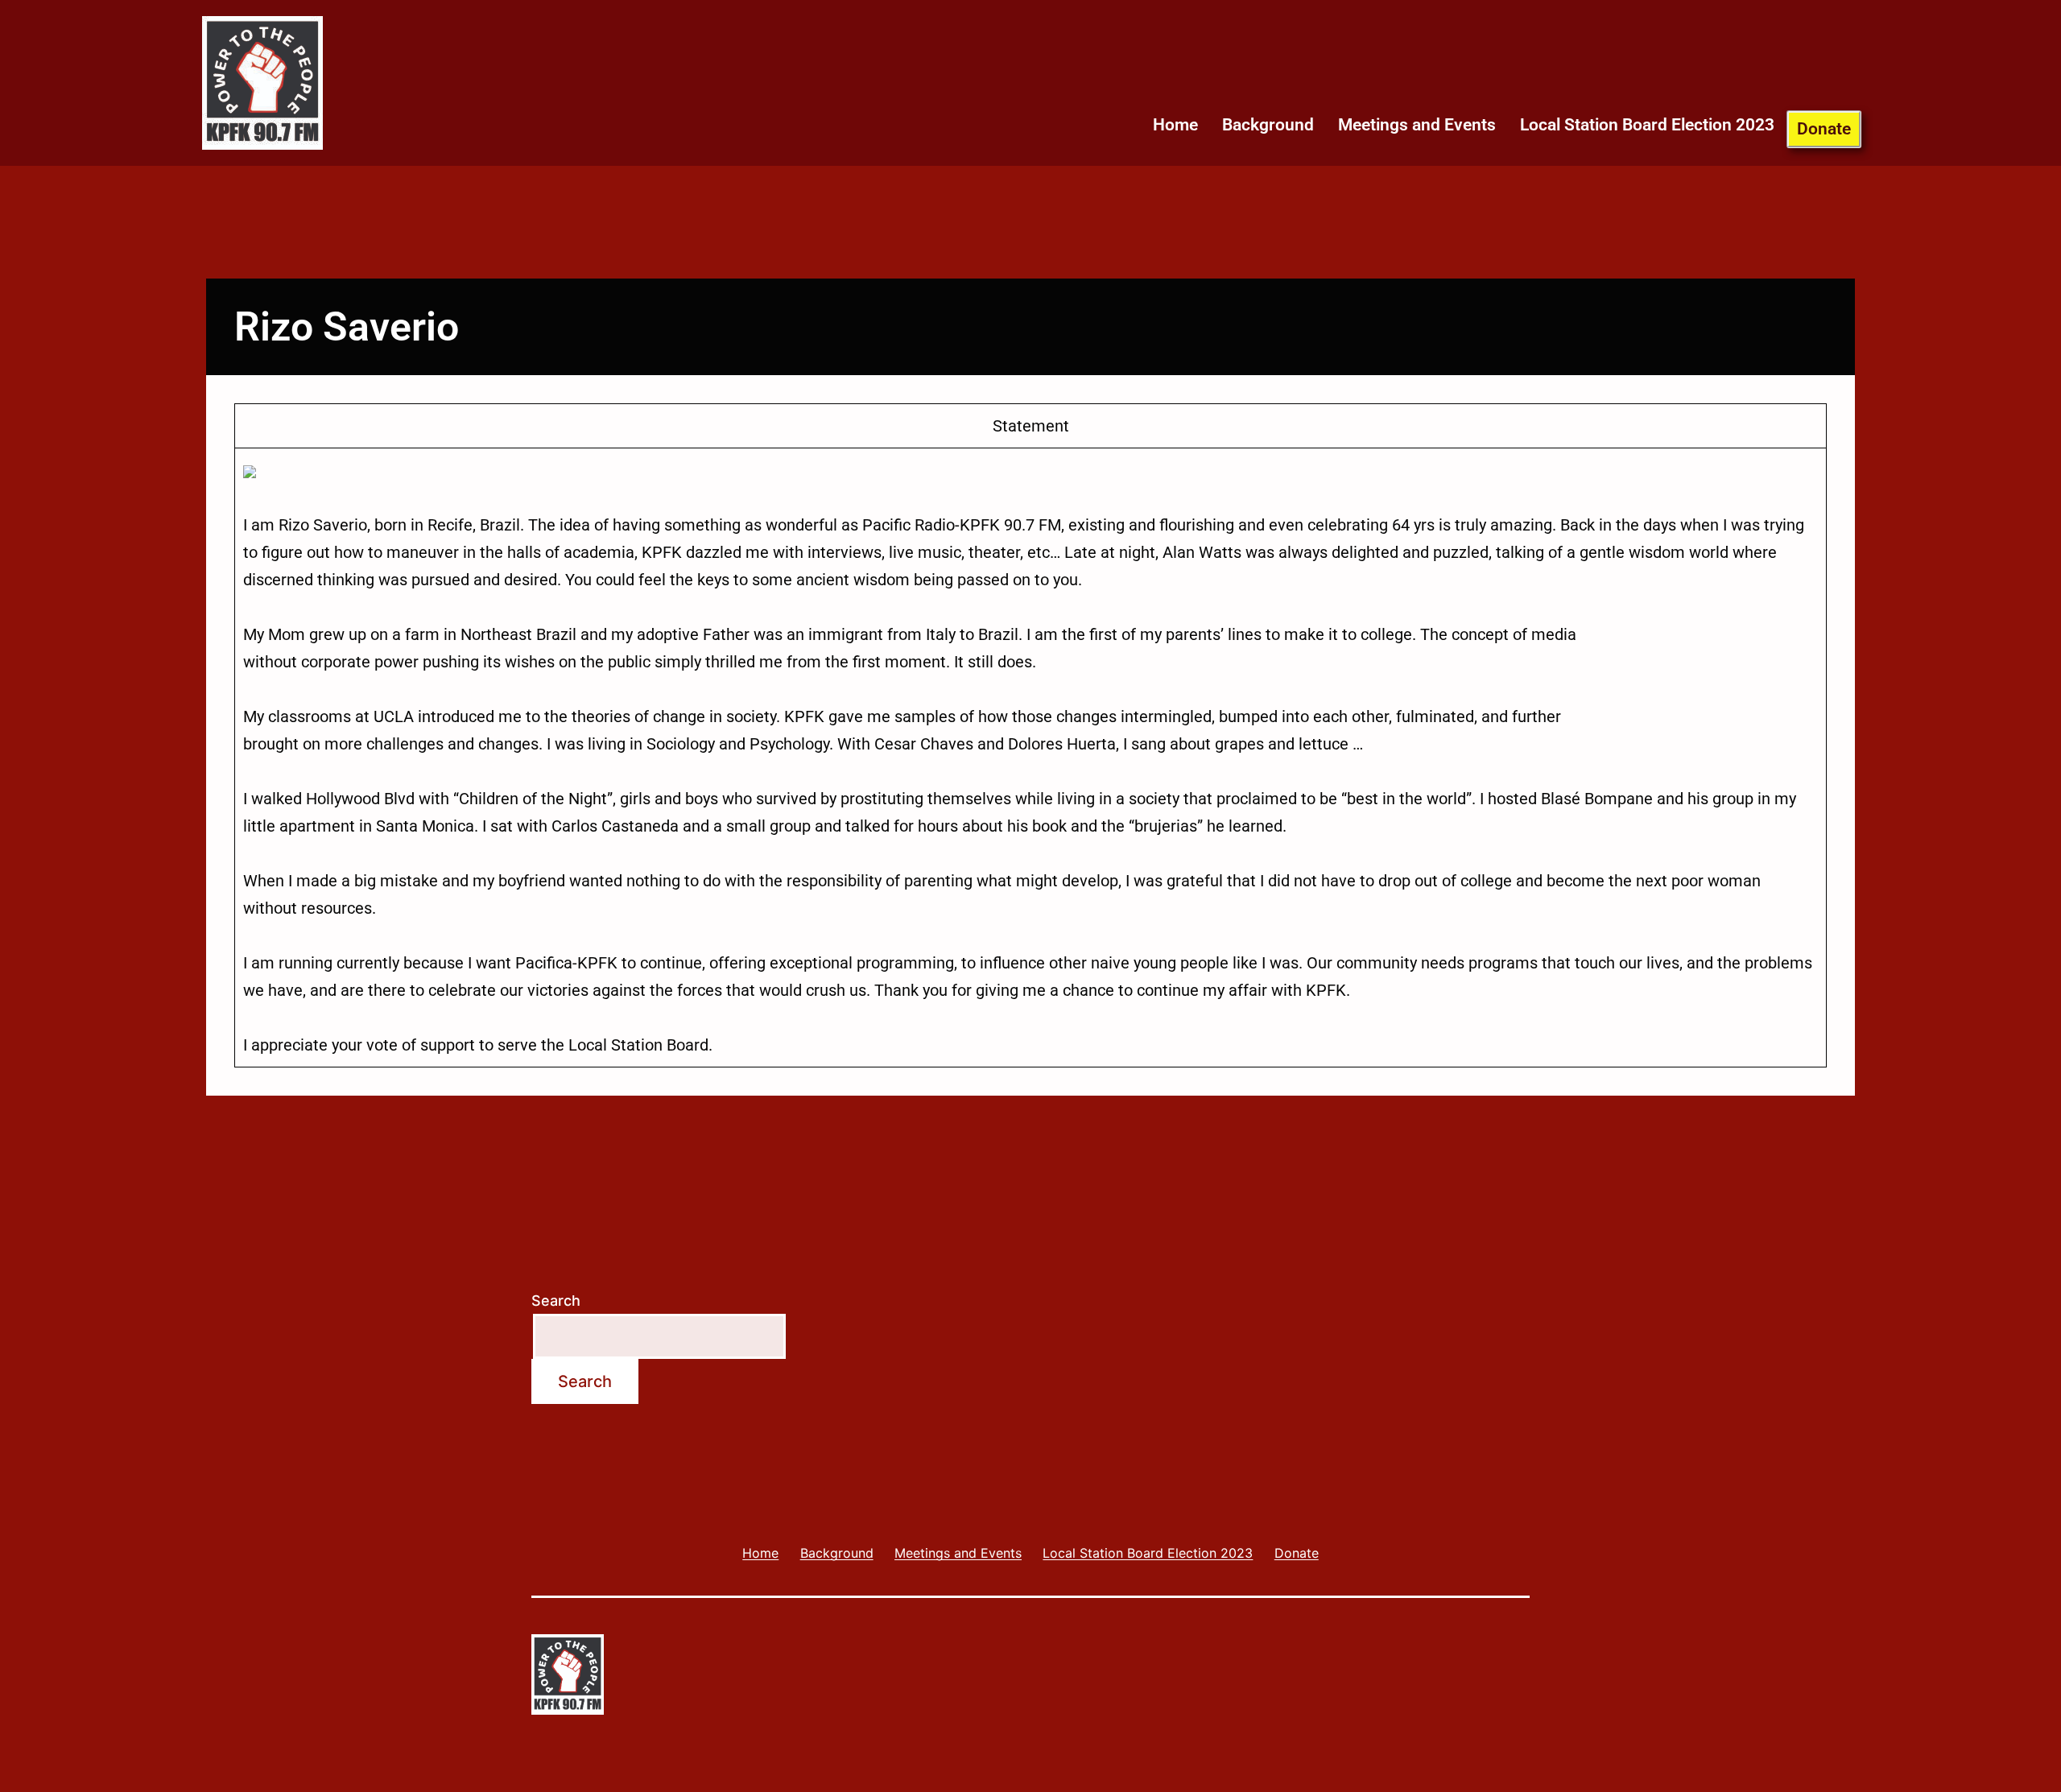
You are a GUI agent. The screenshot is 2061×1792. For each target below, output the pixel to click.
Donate (1824, 129)
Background (1268, 125)
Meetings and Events (1417, 125)
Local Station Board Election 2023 (1647, 125)
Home (1175, 125)
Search (556, 1301)
